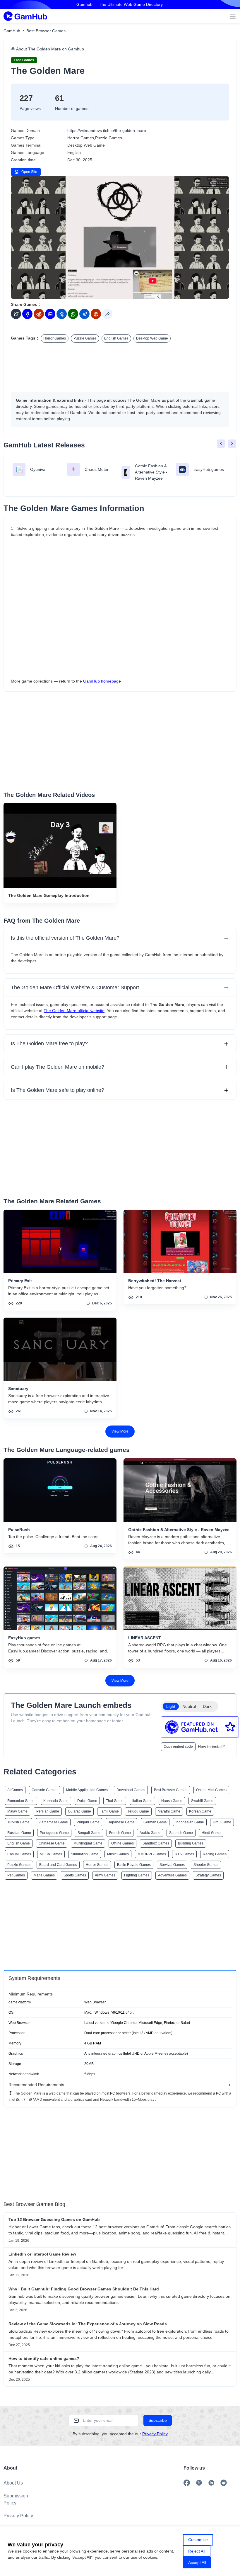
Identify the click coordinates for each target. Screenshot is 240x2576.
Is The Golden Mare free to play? (49, 1043)
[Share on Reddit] (39, 314)
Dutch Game (87, 1801)
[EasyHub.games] (60, 1598)
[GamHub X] (199, 2483)
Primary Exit (20, 1281)
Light (171, 1706)
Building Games (191, 1843)
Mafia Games (44, 1875)
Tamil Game (109, 1811)
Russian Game (19, 1833)
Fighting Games (137, 1875)
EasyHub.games (24, 1638)
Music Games (118, 1854)
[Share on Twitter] (16, 314)
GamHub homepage (102, 681)
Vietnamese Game (53, 1822)
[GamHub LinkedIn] (211, 2483)
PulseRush (19, 1530)
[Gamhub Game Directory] (25, 16)
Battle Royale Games (134, 1865)
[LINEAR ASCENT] (180, 1598)
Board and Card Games (58, 1865)
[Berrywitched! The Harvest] (180, 1241)
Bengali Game (89, 1833)
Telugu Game (138, 1811)
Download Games (131, 1790)
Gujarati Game (79, 1811)
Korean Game (200, 1811)
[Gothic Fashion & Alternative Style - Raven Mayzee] (180, 1490)
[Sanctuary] (60, 1349)
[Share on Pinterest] (96, 314)
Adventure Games (172, 1875)
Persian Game (48, 1811)
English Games (116, 338)
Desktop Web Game (152, 338)
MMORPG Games (152, 1854)
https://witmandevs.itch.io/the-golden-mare (107, 130)
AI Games (15, 1790)
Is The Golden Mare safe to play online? (58, 1090)
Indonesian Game (190, 1822)
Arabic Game (150, 1833)
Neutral (189, 1706)
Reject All (197, 2551)
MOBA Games (51, 1854)
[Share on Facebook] (27, 314)
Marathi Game (169, 1811)
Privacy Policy (155, 2434)
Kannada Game (56, 1801)
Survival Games (172, 1865)
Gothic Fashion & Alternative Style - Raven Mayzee (179, 1530)
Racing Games (215, 1854)
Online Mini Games (211, 1790)
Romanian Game (21, 1801)
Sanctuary (18, 1389)
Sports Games (75, 1875)
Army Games (105, 1875)
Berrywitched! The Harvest (155, 1281)
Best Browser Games (46, 31)
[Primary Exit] (60, 1241)
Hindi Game (211, 1833)
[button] (221, 444)
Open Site (29, 172)
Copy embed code (178, 1747)
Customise (198, 2540)
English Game (19, 1843)
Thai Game (115, 1801)
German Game (155, 1822)
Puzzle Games (85, 338)
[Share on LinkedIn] (50, 314)
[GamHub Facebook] (187, 2483)
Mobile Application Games (87, 1790)
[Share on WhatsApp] (73, 314)
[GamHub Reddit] (224, 2483)
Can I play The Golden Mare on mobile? (58, 1067)
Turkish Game (18, 1822)
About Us (13, 2483)
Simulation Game (85, 1854)
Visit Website (120, 237)
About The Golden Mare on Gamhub (49, 49)
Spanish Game (181, 1833)
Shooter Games (206, 1865)
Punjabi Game (88, 1822)
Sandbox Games (156, 1843)
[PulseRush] (60, 1490)
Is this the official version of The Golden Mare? (65, 938)
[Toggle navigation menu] (233, 16)
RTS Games (184, 1854)
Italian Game (142, 1801)
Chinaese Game (52, 1843)
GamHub (12, 31)
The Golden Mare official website (74, 1011)
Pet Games (16, 1875)
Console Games (44, 1790)
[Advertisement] (120, 366)
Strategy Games (208, 1875)
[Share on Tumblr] (62, 314)
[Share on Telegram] (84, 314)
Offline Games (122, 1843)
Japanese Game (121, 1822)
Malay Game (17, 1811)
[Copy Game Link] (107, 314)
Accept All (197, 2563)
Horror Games (55, 338)
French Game (120, 1833)
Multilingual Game (88, 1843)
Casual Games (19, 1854)
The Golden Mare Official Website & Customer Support (75, 987)
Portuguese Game (54, 1833)
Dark (207, 1706)
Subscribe (158, 2420)
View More (120, 1431)
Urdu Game (222, 1822)
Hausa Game (172, 1801)
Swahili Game (202, 1801)
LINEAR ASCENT (145, 1638)
